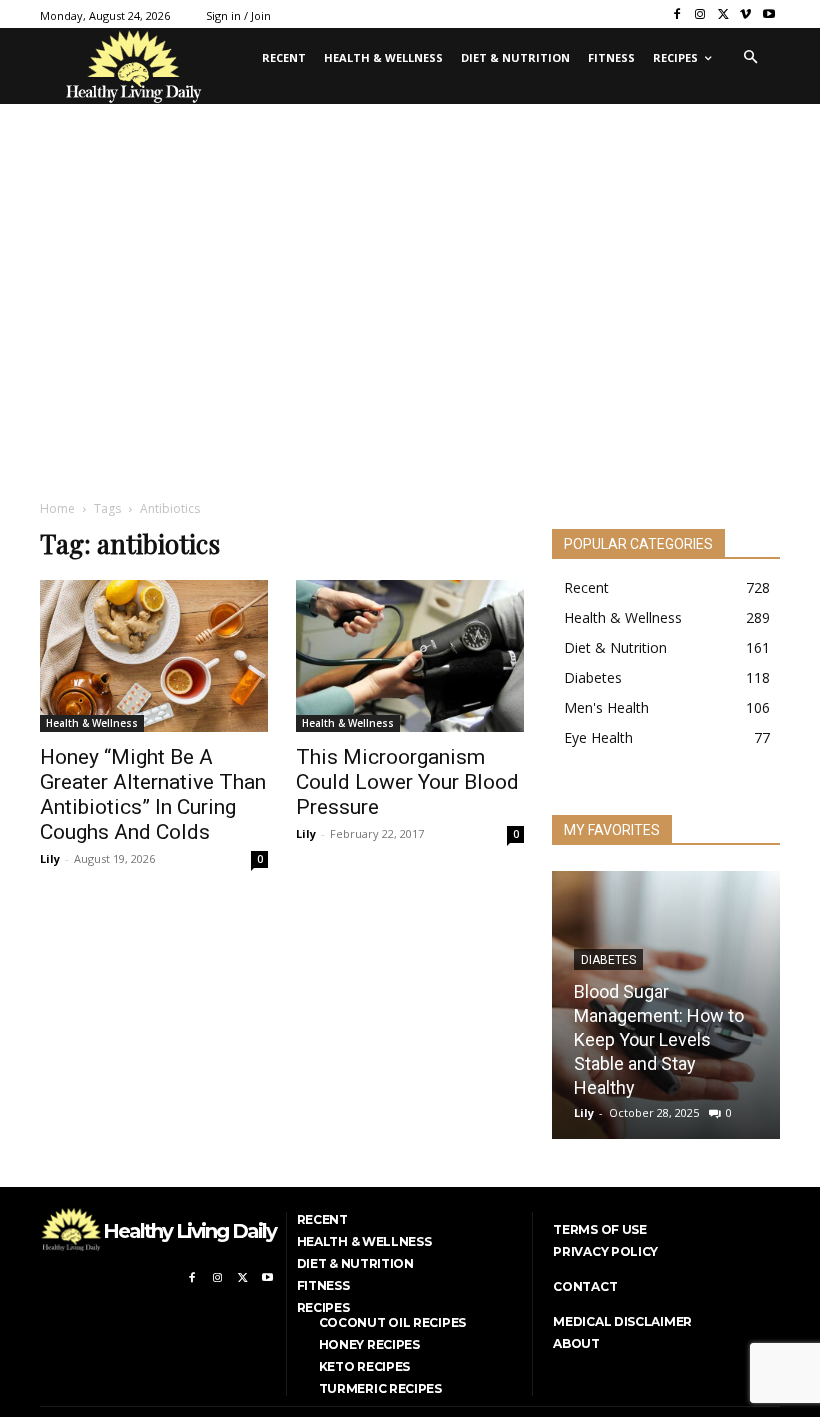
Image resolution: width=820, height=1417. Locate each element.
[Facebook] (677, 14)
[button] (750, 58)
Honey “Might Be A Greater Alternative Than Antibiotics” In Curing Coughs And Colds (153, 794)
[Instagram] (700, 14)
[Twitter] (723, 14)
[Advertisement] (410, 333)
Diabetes (608, 960)
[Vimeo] (745, 14)
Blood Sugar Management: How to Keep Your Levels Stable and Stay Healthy (659, 1039)
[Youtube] (768, 14)
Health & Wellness (92, 723)
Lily (50, 858)
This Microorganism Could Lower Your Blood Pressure (407, 782)
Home (57, 508)
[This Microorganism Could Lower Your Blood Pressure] (410, 656)
